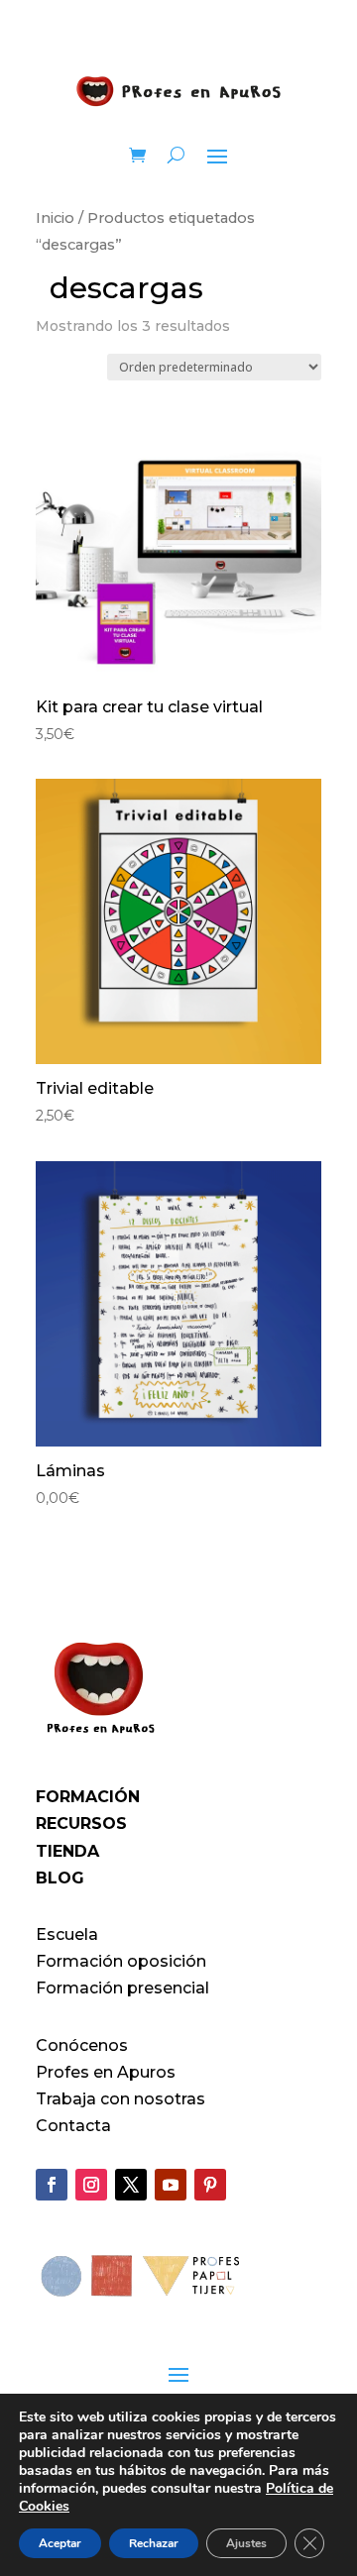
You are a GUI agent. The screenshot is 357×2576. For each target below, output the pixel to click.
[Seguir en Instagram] (91, 2185)
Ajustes (246, 2543)
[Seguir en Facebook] (52, 2185)
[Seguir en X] (131, 2185)
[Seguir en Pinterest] (210, 2185)
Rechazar (154, 2543)
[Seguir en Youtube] (171, 2185)
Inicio (55, 218)
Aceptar (60, 2543)
